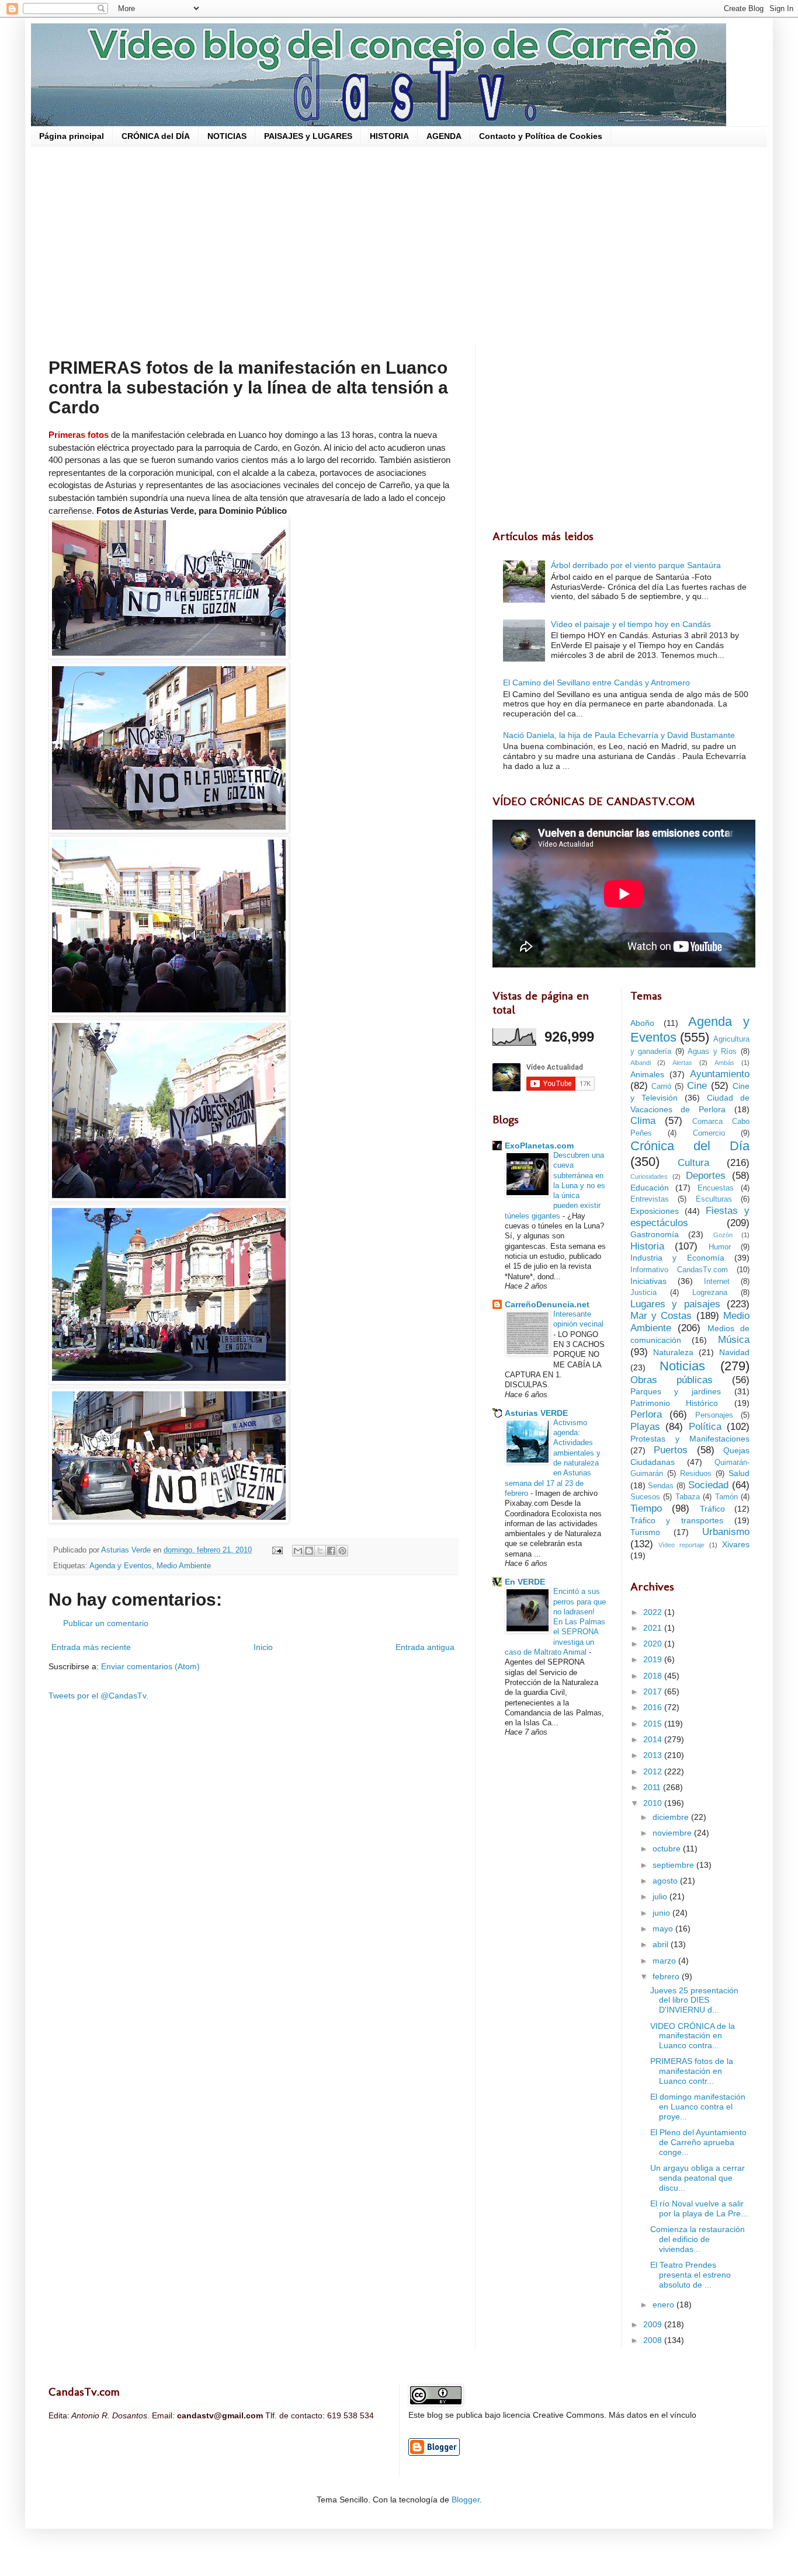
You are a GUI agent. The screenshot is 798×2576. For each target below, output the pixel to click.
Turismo (645, 1532)
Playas (645, 1427)
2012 (654, 1771)
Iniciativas (648, 1281)
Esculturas (714, 1199)
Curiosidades (649, 1176)
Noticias (682, 1366)
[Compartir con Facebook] (331, 1551)
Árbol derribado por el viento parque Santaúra (636, 565)
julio (661, 1896)
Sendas (661, 1486)
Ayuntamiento (720, 1074)
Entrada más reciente (91, 1647)
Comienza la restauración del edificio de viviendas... (698, 2239)
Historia (647, 1246)
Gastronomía (655, 1234)
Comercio (709, 1133)
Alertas (682, 1063)
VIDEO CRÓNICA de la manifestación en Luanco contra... (693, 2036)
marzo (665, 1961)
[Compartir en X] (320, 1551)
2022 (654, 1612)
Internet (717, 1282)
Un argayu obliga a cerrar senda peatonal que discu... (698, 2178)
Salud (739, 1473)
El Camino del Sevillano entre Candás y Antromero (596, 683)
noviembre (673, 1833)
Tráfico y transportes (677, 1520)
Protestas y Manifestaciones (690, 1439)
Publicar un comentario (106, 1623)
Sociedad (708, 1485)
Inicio (263, 1647)
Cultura (693, 1163)
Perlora (646, 1414)
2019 (654, 1659)
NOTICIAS (227, 136)
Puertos (671, 1450)
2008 (654, 2340)
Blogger (466, 2500)
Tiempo (646, 1508)
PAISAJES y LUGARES (308, 136)
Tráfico (712, 1509)
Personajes (714, 1415)
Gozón (723, 1235)
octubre (668, 1849)
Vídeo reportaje (681, 1545)
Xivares (736, 1544)
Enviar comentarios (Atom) (150, 1666)
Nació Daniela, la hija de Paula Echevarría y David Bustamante (619, 735)
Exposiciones (655, 1211)
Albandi (641, 1063)
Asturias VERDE (536, 1413)
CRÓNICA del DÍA (156, 136)
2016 (654, 1707)
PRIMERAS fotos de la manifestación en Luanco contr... (692, 2071)
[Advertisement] (399, 246)
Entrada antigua (425, 1647)
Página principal (72, 136)
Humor (720, 1247)
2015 (654, 1724)
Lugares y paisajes (675, 1304)
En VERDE (525, 1582)
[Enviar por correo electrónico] (298, 1551)
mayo (664, 1928)
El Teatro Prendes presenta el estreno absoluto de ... (691, 2275)
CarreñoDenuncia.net (547, 1304)
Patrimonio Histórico (674, 1403)
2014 (654, 1739)
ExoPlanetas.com (539, 1146)
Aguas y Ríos (712, 1052)
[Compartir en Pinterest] (342, 1551)
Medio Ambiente (184, 1566)
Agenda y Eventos (121, 1566)
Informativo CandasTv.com (679, 1270)
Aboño (642, 1023)
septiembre (674, 1865)
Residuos (696, 1474)
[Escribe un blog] (309, 1551)
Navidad (734, 1352)
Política (705, 1427)
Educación (650, 1188)
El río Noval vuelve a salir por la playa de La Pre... (699, 2208)
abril (662, 1944)
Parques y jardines (676, 1391)
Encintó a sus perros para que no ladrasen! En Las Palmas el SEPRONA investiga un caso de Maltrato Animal (555, 1622)
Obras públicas (672, 1380)
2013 (654, 1755)
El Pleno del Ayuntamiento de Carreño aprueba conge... (698, 2142)
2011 (653, 1787)
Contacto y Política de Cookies (541, 136)
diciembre (672, 1817)
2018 (654, 1676)
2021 (654, 1628)
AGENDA (444, 136)
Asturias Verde (127, 1550)
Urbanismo (726, 1532)
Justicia (643, 1293)
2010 (654, 1803)
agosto (666, 1881)
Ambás (724, 1063)
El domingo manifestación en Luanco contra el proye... (698, 2107)
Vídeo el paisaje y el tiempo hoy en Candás (631, 624)
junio (662, 1913)
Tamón (726, 1497)
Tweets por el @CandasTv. (98, 1696)
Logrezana (710, 1293)
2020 (654, 1644)
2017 (654, 1691)
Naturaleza (673, 1352)
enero (665, 2305)
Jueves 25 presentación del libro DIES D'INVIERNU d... (694, 2000)
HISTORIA (389, 136)
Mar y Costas (661, 1316)
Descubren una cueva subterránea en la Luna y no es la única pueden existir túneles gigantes (555, 1186)
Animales (647, 1074)
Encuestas (716, 1188)
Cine (697, 1086)
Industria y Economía (677, 1258)
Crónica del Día (690, 1146)
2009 (654, 2324)
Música (734, 1340)
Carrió (661, 1087)
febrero (667, 1976)
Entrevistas (650, 1199)
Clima (643, 1121)
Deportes (706, 1176)
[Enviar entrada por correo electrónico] (277, 1550)
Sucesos (645, 1497)
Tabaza (688, 1497)
